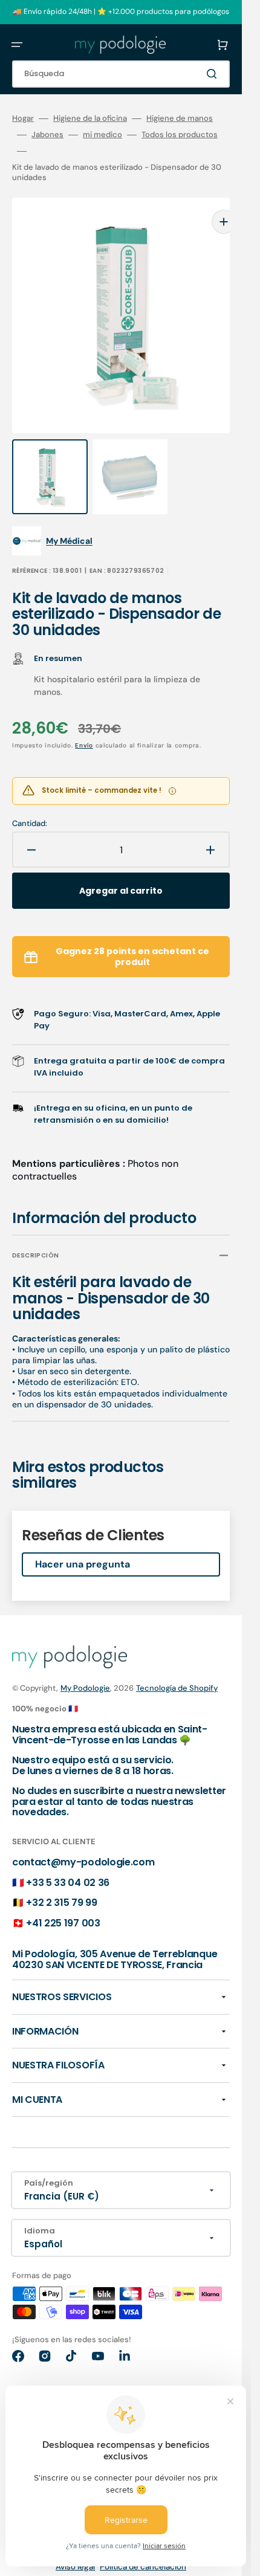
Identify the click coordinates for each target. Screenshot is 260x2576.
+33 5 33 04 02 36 (68, 1858)
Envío (84, 721)
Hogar (23, 118)
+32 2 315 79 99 (61, 1878)
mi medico (102, 135)
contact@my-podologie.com (83, 1838)
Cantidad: (30, 799)
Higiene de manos (180, 118)
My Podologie (85, 1664)
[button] (17, 45)
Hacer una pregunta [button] (83, 1540)
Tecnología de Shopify (177, 1664)
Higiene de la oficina (90, 118)
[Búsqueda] (214, 74)
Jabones (47, 135)
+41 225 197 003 (63, 1899)
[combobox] (121, 74)
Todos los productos (180, 135)
